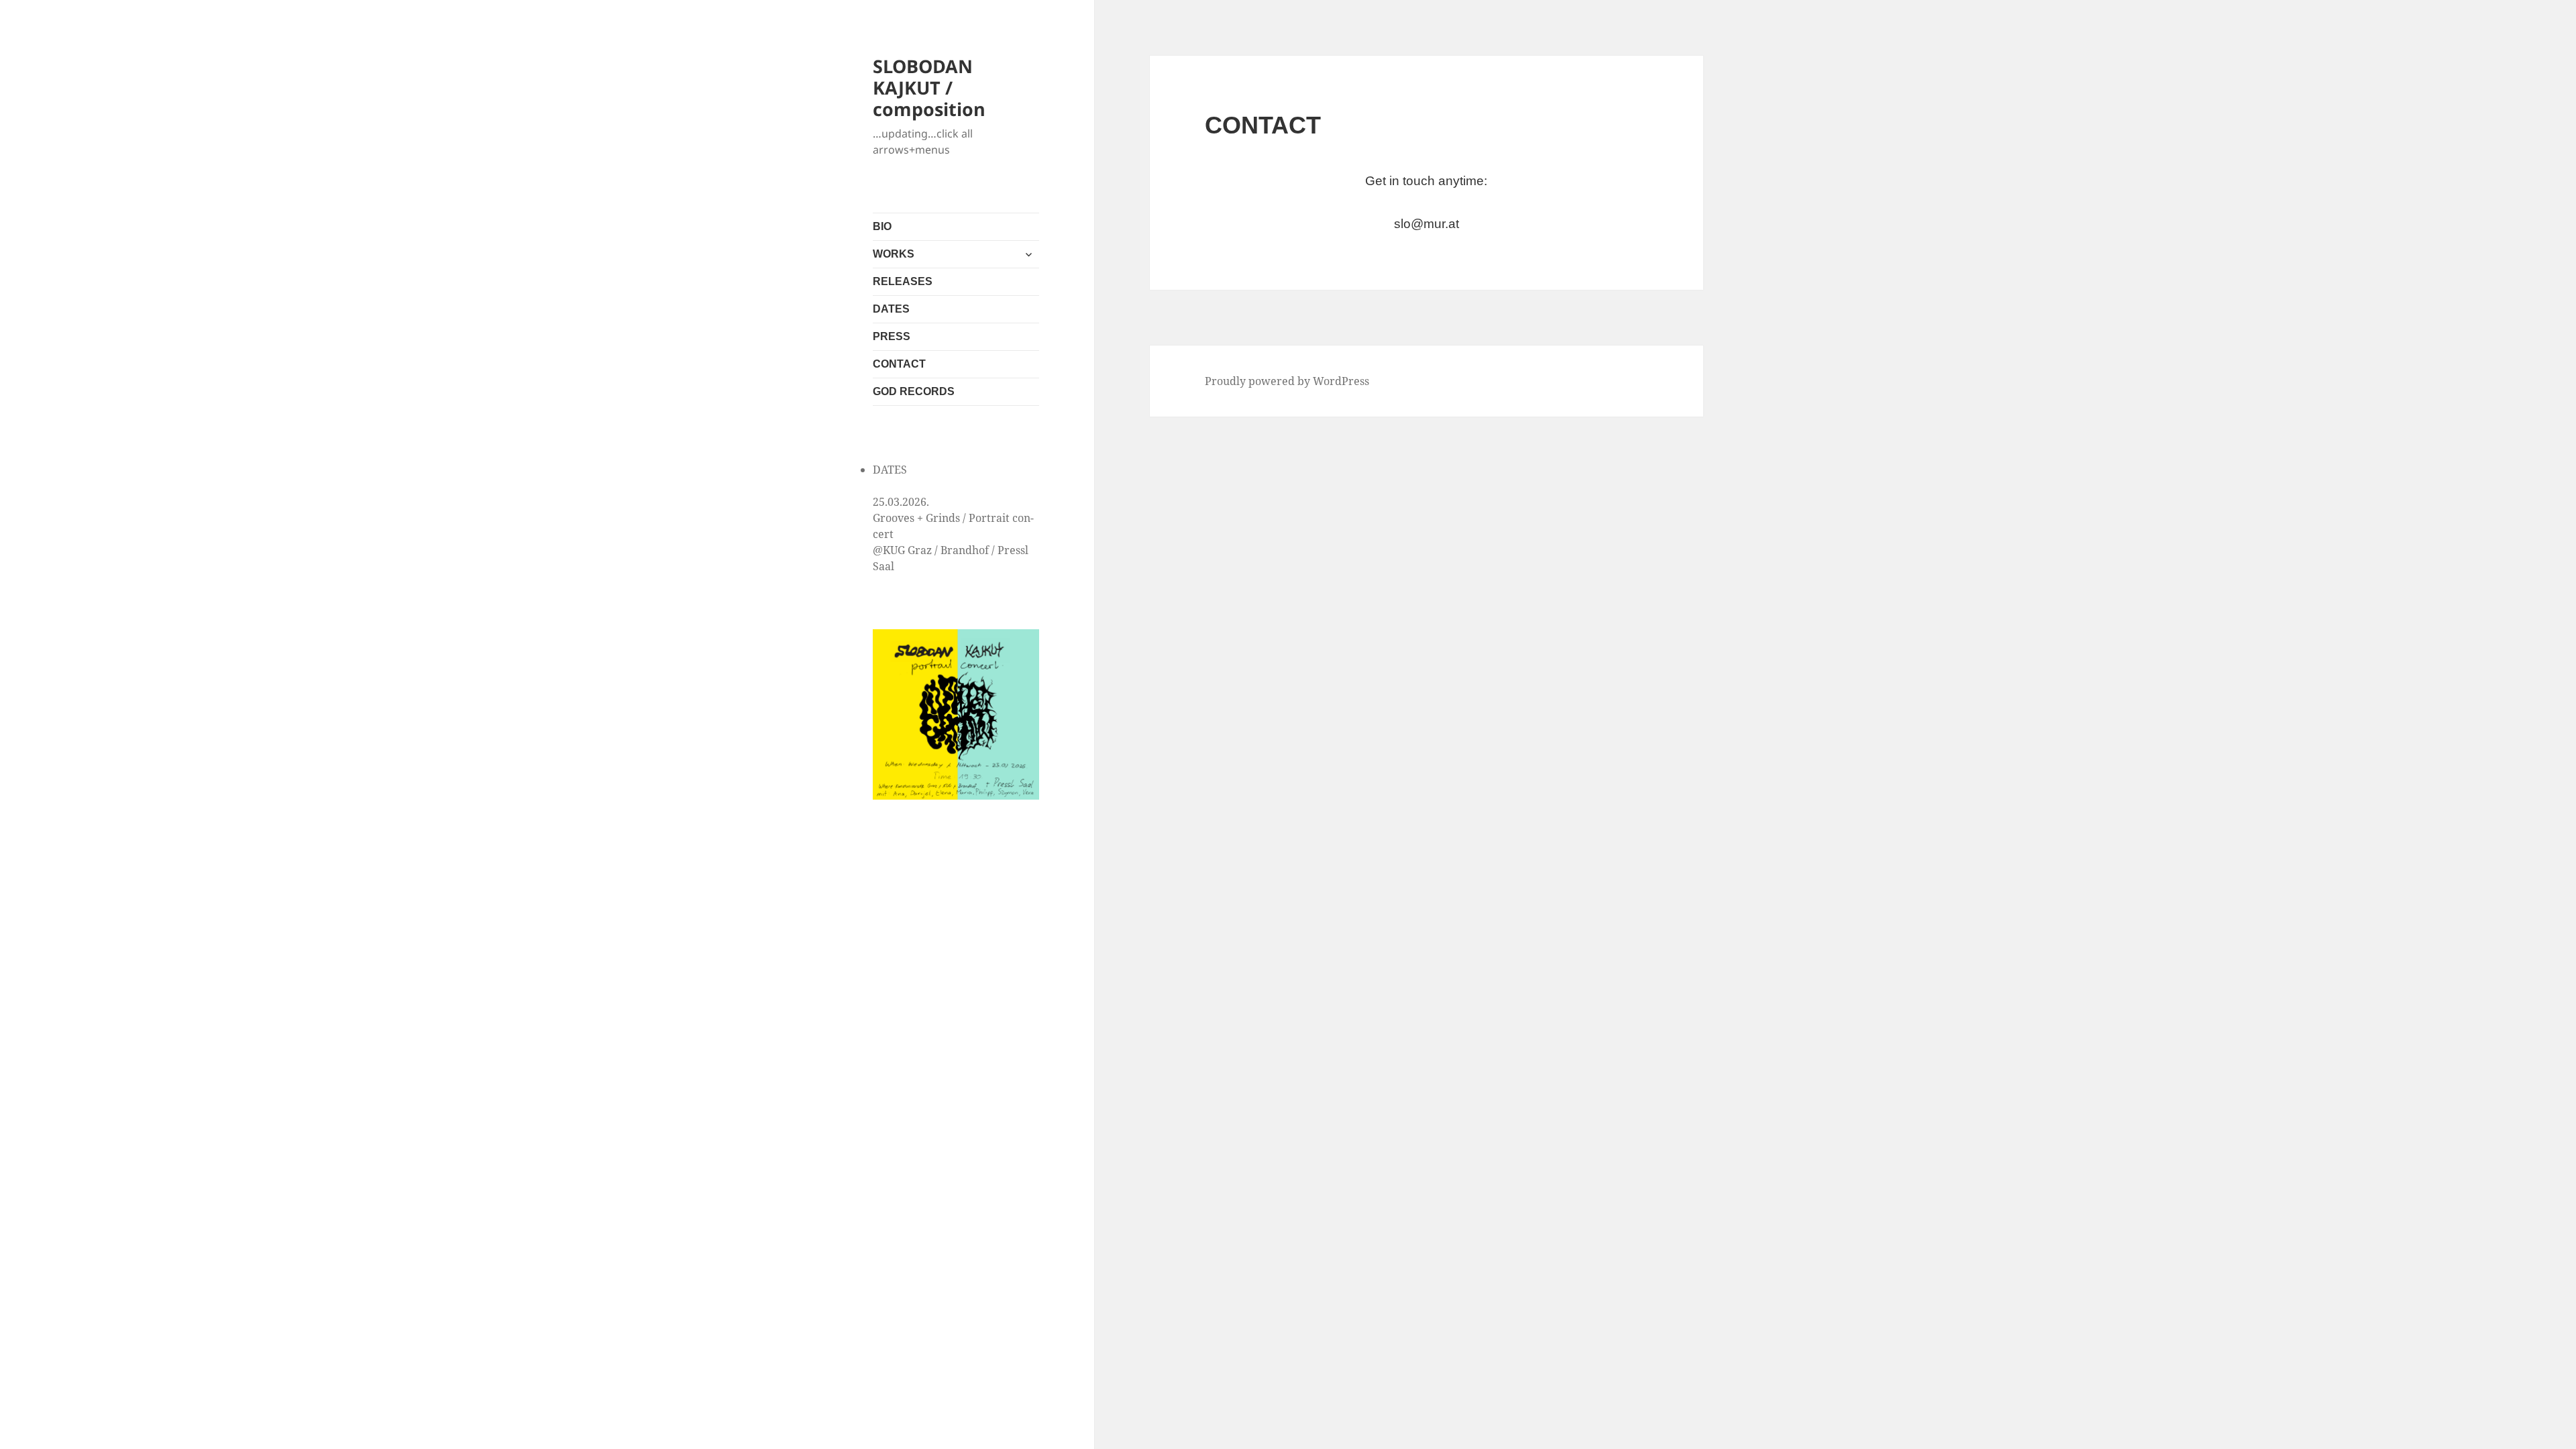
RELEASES (903, 281)
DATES (891, 309)
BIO (882, 226)
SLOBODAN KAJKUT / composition (929, 88)
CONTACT (899, 364)
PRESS (892, 336)
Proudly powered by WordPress (1287, 381)
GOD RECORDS (914, 391)
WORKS (894, 254)
